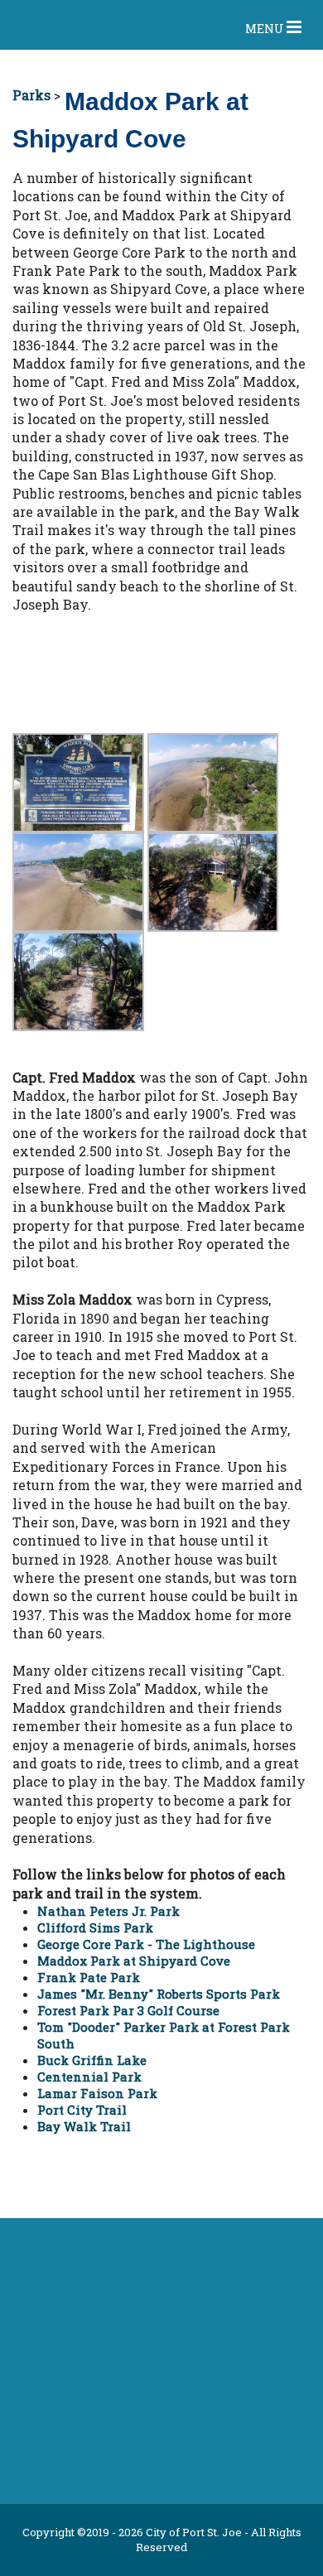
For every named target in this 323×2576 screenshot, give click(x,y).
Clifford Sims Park (95, 1927)
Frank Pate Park (89, 1977)
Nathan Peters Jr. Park (108, 1911)
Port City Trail (82, 2110)
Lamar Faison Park (97, 2093)
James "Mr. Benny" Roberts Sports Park (159, 1994)
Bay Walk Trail (84, 2126)
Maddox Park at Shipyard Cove (134, 1961)
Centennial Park (89, 2077)
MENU (266, 29)
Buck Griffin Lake (92, 2060)
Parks (31, 95)
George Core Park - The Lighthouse (146, 1944)
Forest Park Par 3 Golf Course (128, 2010)
